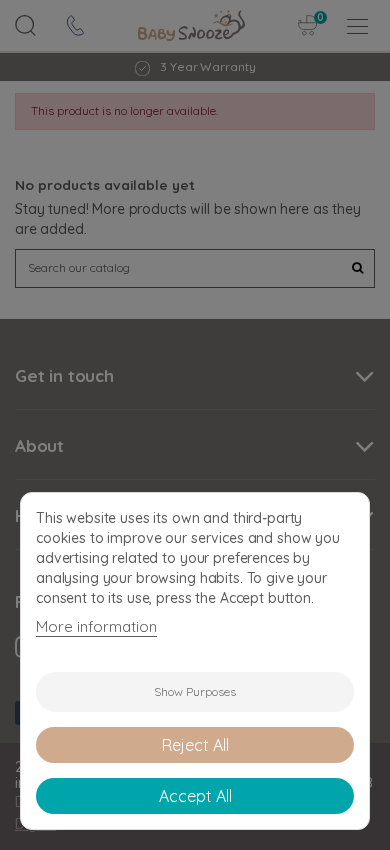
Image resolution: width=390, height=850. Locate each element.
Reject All (195, 745)
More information (96, 626)
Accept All (195, 796)
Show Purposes (195, 691)
